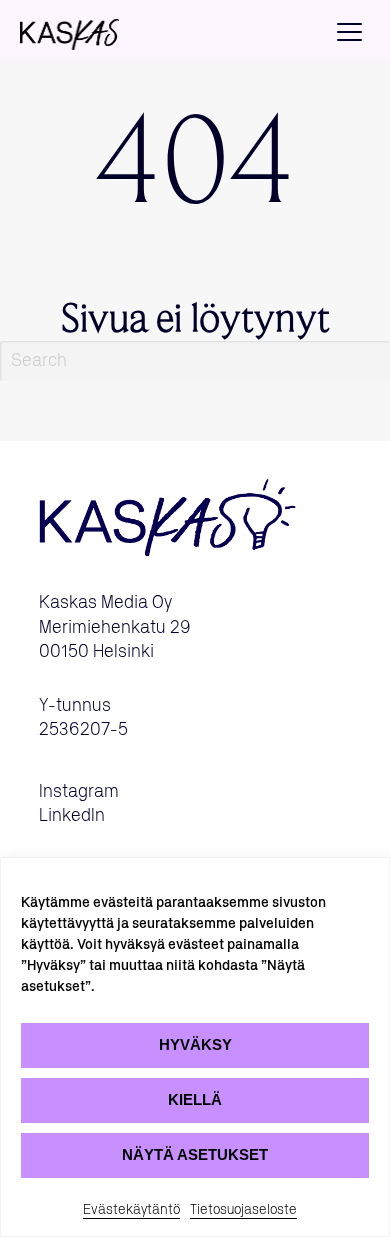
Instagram (79, 792)
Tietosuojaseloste (243, 1210)
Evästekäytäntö (131, 1210)
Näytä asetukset (195, 1154)
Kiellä (195, 1099)
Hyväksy (195, 1044)
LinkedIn (72, 816)
